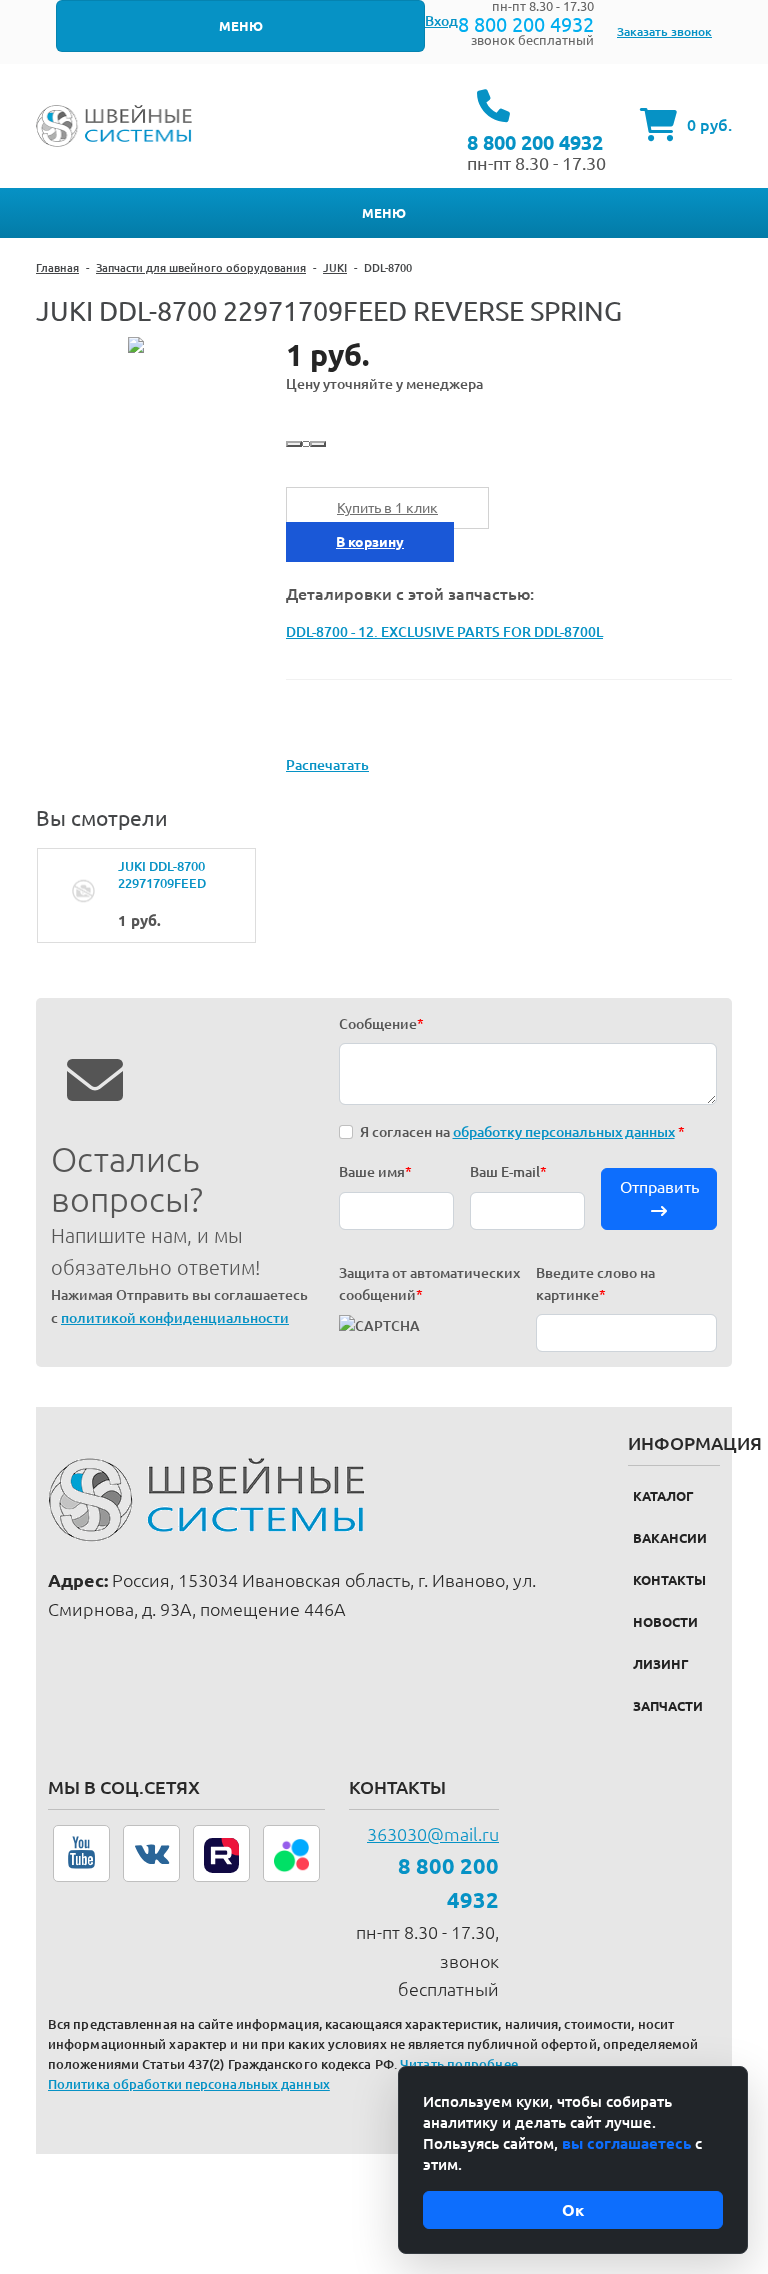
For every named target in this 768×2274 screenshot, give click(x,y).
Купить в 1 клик (387, 508)
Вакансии (670, 1538)
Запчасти (668, 1706)
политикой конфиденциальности (175, 1318)
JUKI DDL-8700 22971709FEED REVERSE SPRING (170, 875)
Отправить (659, 1187)
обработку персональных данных (564, 1132)
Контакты (669, 1580)
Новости (665, 1622)
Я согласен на (522, 1132)
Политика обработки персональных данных (189, 2084)
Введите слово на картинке (595, 1284)
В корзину (370, 542)
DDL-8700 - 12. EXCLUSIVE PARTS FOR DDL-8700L (444, 632)
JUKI (335, 268)
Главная (57, 268)
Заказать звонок (664, 31)
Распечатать (327, 765)
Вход (441, 21)
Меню (241, 26)
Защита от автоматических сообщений (429, 1284)
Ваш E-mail (508, 1172)
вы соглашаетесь (626, 2143)
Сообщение (381, 1024)
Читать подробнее (459, 2064)
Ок (573, 2210)
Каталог (663, 1496)
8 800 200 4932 (526, 24)
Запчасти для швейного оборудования (201, 268)
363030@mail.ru (433, 1834)
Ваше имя (375, 1172)
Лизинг (661, 1664)
